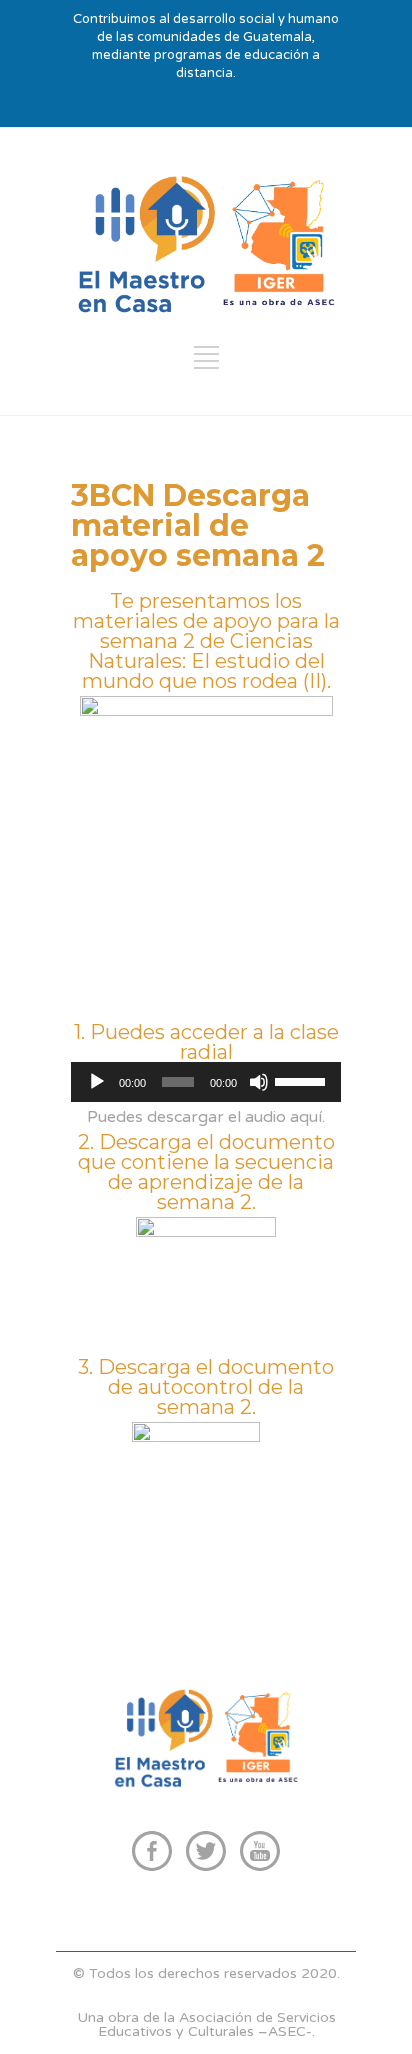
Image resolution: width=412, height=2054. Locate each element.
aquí (306, 1117)
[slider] (303, 1080)
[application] (206, 1082)
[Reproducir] (97, 1082)
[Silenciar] (259, 1082)
